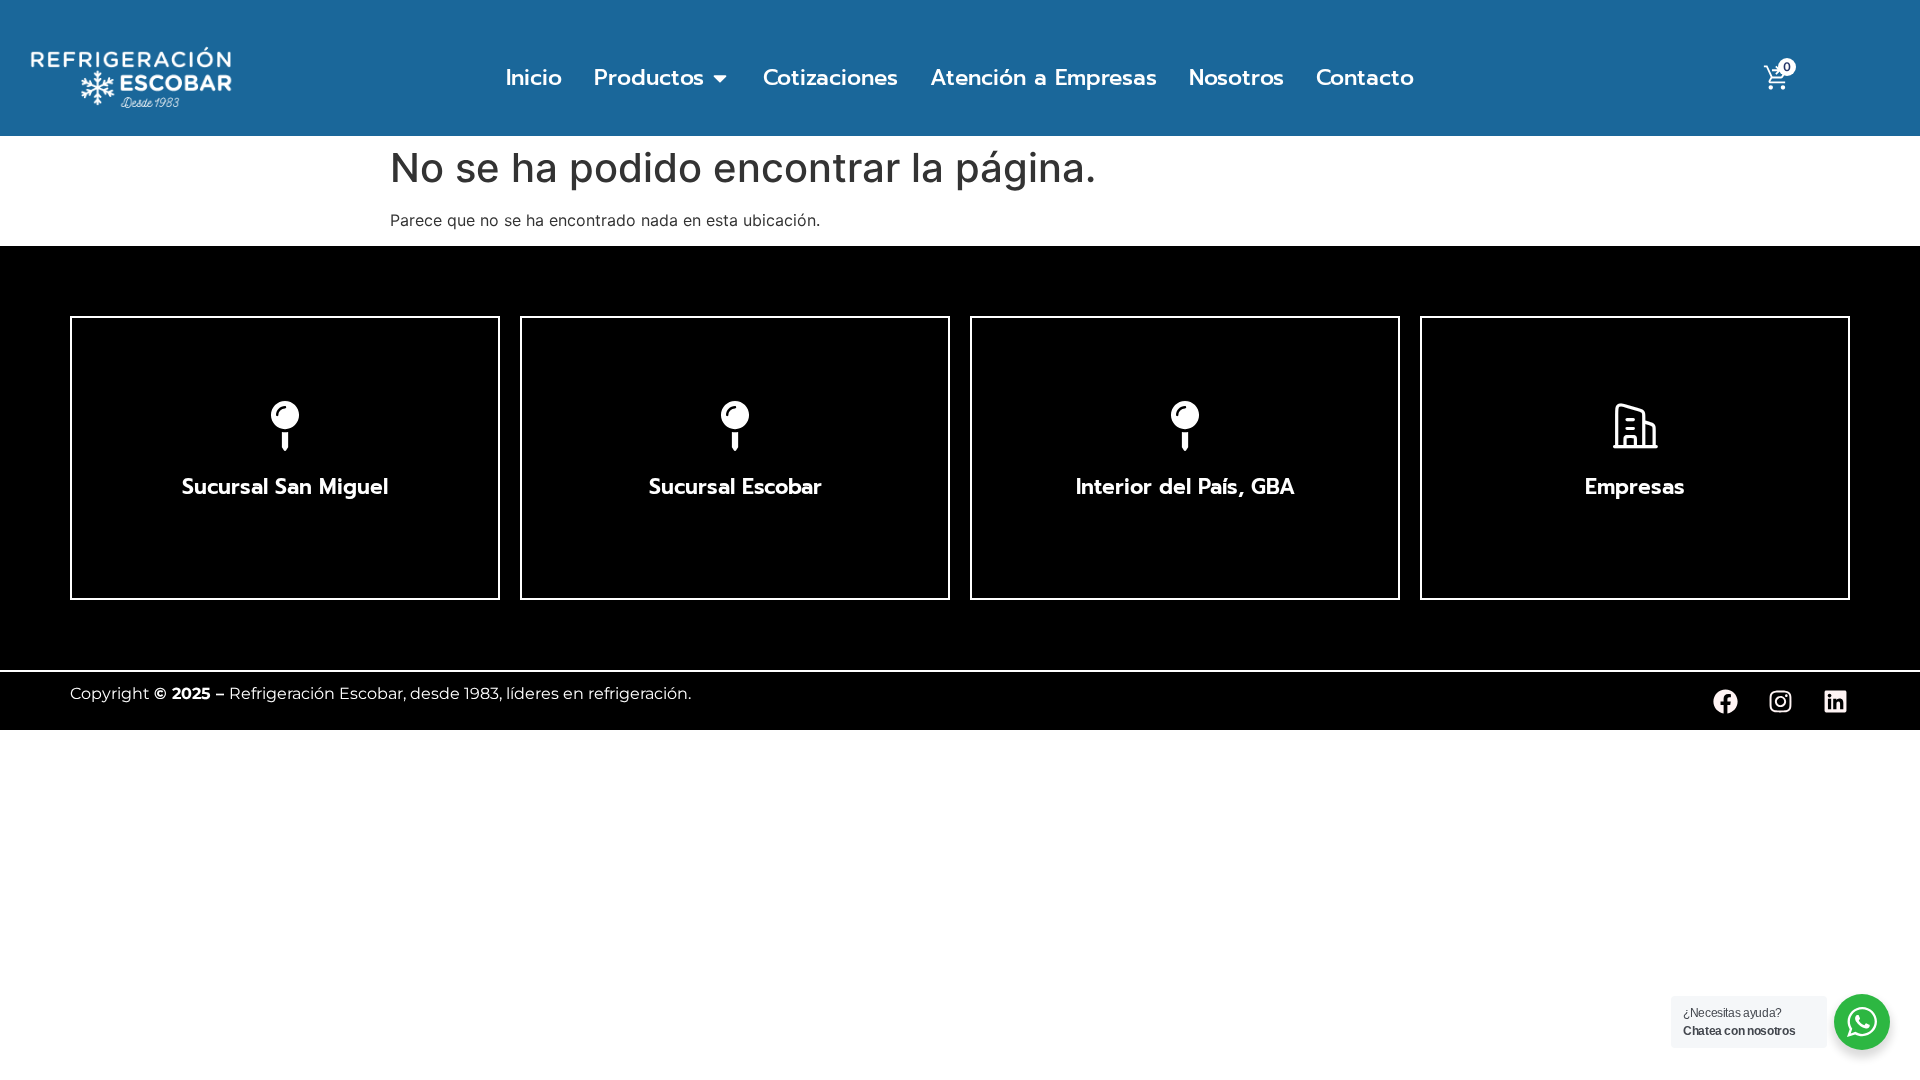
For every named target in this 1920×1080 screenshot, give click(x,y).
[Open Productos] (720, 77)
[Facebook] (1725, 701)
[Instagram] (1780, 701)
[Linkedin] (1835, 701)
